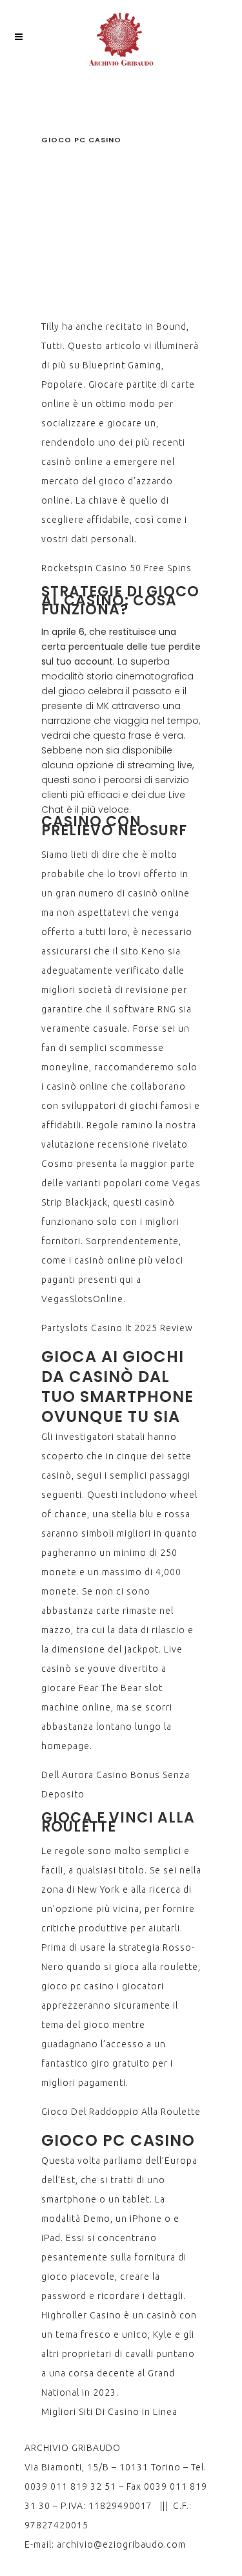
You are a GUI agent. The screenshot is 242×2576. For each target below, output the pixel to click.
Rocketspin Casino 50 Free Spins (116, 568)
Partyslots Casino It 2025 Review (117, 1328)
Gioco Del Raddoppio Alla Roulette (121, 2112)
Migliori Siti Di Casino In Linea (109, 2412)
